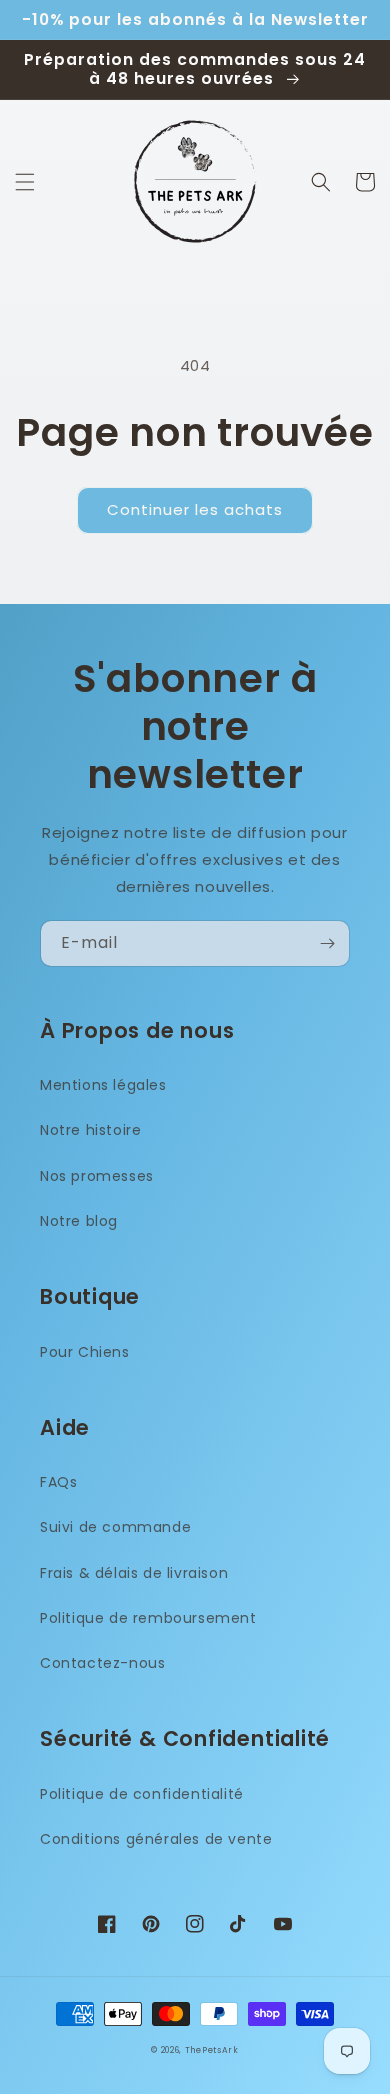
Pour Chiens (85, 1352)
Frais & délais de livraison (134, 1573)
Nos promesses (97, 1176)
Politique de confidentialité (142, 1794)
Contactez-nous (102, 1663)
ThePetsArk (212, 2050)
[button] (25, 182)
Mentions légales (103, 1085)
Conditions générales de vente (156, 1839)
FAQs (58, 1482)
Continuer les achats (195, 509)
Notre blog (79, 1221)
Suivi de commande (115, 1527)
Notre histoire (90, 1130)
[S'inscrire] (327, 943)
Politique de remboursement (148, 1618)
